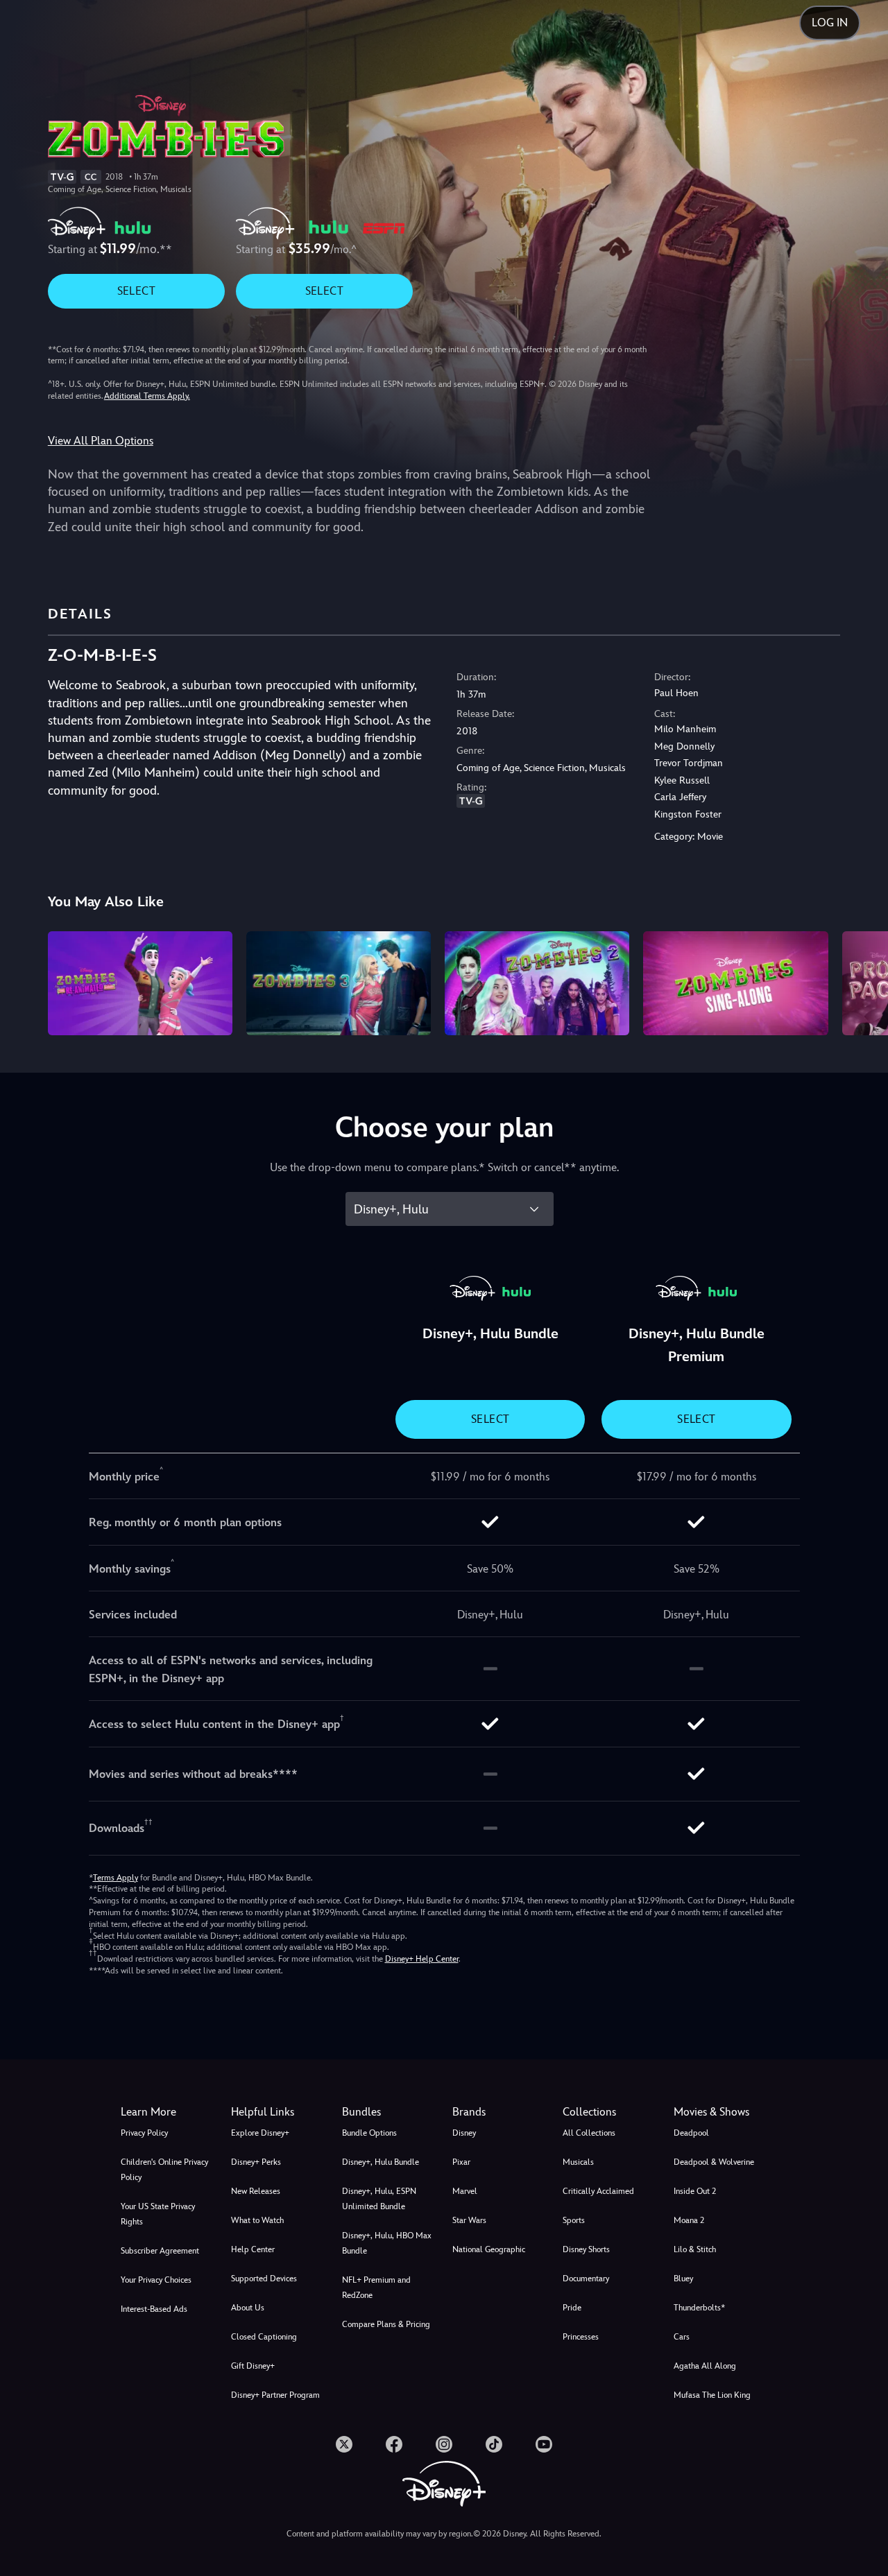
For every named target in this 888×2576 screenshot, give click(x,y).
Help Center (253, 2249)
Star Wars (469, 2220)
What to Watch (257, 2220)
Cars (682, 2337)
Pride (572, 2308)
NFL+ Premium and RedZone (376, 2288)
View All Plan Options (101, 441)
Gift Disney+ (253, 2366)
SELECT (136, 291)
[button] (278, 2112)
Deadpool (691, 2133)
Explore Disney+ (260, 2133)
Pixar (461, 2162)
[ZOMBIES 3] (339, 983)
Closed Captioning (264, 2337)
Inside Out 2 (695, 2191)
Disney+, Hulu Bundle (381, 2162)
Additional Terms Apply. (147, 396)
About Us (248, 2308)
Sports (574, 2220)
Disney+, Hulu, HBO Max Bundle (387, 2243)
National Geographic (489, 2249)
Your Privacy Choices (156, 2280)
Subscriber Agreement (160, 2251)
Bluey (683, 2279)
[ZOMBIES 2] (537, 983)
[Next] (861, 981)
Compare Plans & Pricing (386, 2324)
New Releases (256, 2191)
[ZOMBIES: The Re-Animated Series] (140, 983)
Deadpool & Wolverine (714, 2162)
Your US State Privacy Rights (158, 2214)
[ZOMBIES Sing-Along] (735, 983)
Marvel (465, 2191)
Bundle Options (369, 2133)
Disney (464, 2133)
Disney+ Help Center (422, 1959)
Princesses (581, 2337)
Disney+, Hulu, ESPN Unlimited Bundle (379, 2199)
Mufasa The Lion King (712, 2395)
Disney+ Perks (256, 2162)
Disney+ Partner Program (275, 2395)
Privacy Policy (144, 2133)
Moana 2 (689, 2220)
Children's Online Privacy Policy (164, 2170)
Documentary (586, 2279)
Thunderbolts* (699, 2308)
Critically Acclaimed (598, 2191)
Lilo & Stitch (695, 2249)
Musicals (578, 2162)
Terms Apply (116, 1878)
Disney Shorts (586, 2249)
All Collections (589, 2133)
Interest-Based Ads (154, 2309)
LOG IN (830, 23)
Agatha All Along (705, 2366)
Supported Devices (264, 2279)
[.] (344, 2444)
